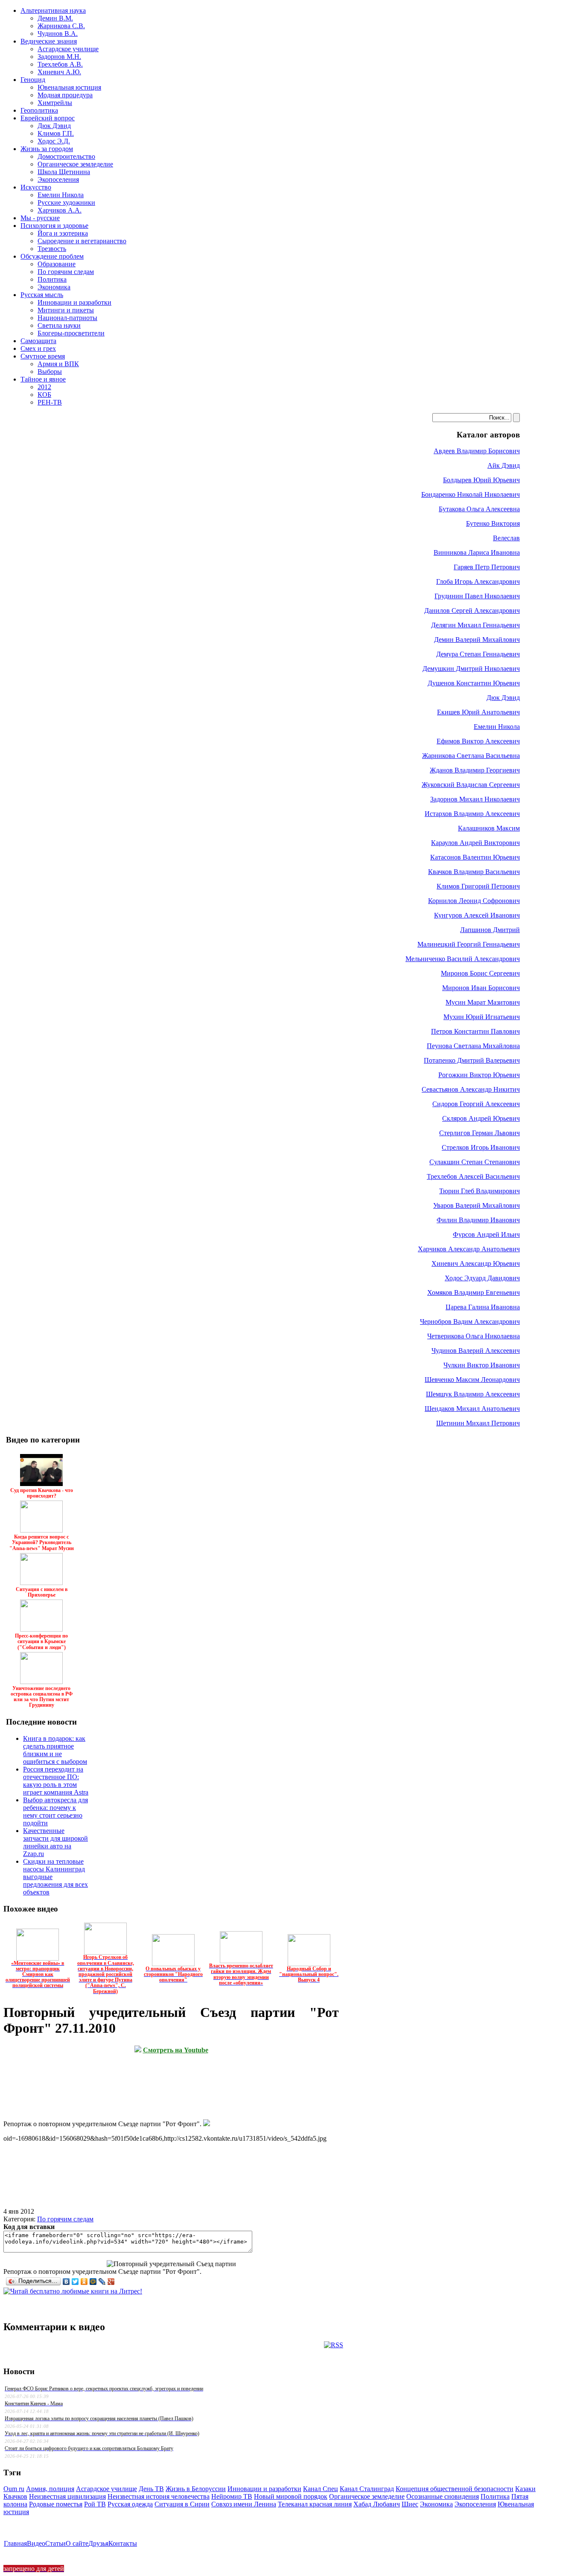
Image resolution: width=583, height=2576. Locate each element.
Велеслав (506, 538)
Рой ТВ (95, 2504)
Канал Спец (321, 2489)
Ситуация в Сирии (182, 2504)
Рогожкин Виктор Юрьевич (479, 1075)
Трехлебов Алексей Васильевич (473, 1176)
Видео (36, 2543)
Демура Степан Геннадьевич (478, 654)
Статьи (55, 2543)
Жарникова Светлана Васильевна (471, 756)
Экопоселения (475, 2504)
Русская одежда (130, 2504)
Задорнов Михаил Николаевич (475, 799)
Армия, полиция (50, 2489)
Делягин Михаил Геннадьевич (475, 625)
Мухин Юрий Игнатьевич (482, 1017)
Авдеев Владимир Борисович (477, 451)
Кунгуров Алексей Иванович (477, 915)
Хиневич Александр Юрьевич (476, 1263)
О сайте (77, 2543)
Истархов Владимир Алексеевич (472, 814)
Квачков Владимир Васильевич (474, 872)
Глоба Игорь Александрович (478, 581)
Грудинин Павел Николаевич (477, 596)
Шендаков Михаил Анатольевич (472, 1409)
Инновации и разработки (264, 2489)
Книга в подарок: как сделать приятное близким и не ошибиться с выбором (55, 1750)
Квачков (15, 2496)
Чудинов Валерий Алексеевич (476, 1351)
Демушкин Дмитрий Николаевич (471, 669)
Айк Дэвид (504, 465)
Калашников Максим (489, 828)
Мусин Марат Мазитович (483, 1002)
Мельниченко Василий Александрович (463, 959)
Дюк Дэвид (503, 698)
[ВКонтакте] (66, 2282)
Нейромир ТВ (232, 2496)
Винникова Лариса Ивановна (477, 552)
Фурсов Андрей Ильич (486, 1234)
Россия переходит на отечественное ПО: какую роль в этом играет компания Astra (56, 1781)
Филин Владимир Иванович (478, 1220)
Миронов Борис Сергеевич (480, 973)
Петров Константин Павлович (475, 1031)
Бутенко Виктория (493, 523)
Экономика (436, 2504)
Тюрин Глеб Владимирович (480, 1191)
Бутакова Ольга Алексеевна (479, 509)
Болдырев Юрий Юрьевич (481, 480)
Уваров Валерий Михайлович (477, 1205)
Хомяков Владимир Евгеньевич (474, 1292)
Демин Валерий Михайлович (477, 640)
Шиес (410, 2504)
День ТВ (151, 2489)
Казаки (525, 2489)
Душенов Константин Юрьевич (474, 683)
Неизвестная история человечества (159, 2496)
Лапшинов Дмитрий (490, 930)
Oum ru (14, 2489)
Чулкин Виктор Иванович (482, 1365)
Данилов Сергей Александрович (472, 610)
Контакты (123, 2543)
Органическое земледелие (367, 2496)
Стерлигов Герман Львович (480, 1133)
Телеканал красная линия (315, 2504)
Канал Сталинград (367, 2489)
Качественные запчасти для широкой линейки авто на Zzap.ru (55, 1842)
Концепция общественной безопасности (455, 2489)
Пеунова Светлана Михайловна (473, 1046)
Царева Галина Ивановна (483, 1307)
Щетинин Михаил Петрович (478, 1423)
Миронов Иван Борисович (481, 988)
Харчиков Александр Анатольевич (469, 1249)
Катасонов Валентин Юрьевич (475, 857)
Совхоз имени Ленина (244, 2504)
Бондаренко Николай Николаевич (471, 494)
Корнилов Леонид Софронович (474, 901)
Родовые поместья (56, 2504)
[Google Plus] (111, 2282)
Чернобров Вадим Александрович (470, 1322)
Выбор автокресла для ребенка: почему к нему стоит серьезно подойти (55, 1811)
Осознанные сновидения (443, 2496)
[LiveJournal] (102, 2282)
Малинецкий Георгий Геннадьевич (469, 944)
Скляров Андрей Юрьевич (481, 1118)
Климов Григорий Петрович (478, 886)
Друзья (98, 2543)
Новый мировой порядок (291, 2496)
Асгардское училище (106, 2489)
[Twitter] (75, 2282)
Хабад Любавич (377, 2504)
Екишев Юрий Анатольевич (478, 712)
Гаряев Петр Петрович (487, 567)
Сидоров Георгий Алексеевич (476, 1104)
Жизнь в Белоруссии (196, 2489)
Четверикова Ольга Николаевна (474, 1336)
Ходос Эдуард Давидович (482, 1278)
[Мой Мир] (93, 2282)
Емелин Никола (497, 727)
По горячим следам (65, 2219)
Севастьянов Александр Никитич (471, 1089)
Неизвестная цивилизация (67, 2496)
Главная (15, 2543)
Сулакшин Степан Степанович (475, 1162)
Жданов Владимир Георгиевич (475, 770)
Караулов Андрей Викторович (475, 843)
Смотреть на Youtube (176, 2050)
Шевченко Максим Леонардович (472, 1380)
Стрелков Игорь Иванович (481, 1147)
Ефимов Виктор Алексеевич (478, 741)
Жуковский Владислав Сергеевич (471, 785)
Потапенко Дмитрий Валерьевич (472, 1060)
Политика (495, 2496)
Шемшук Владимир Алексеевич (473, 1394)
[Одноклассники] (84, 2282)
